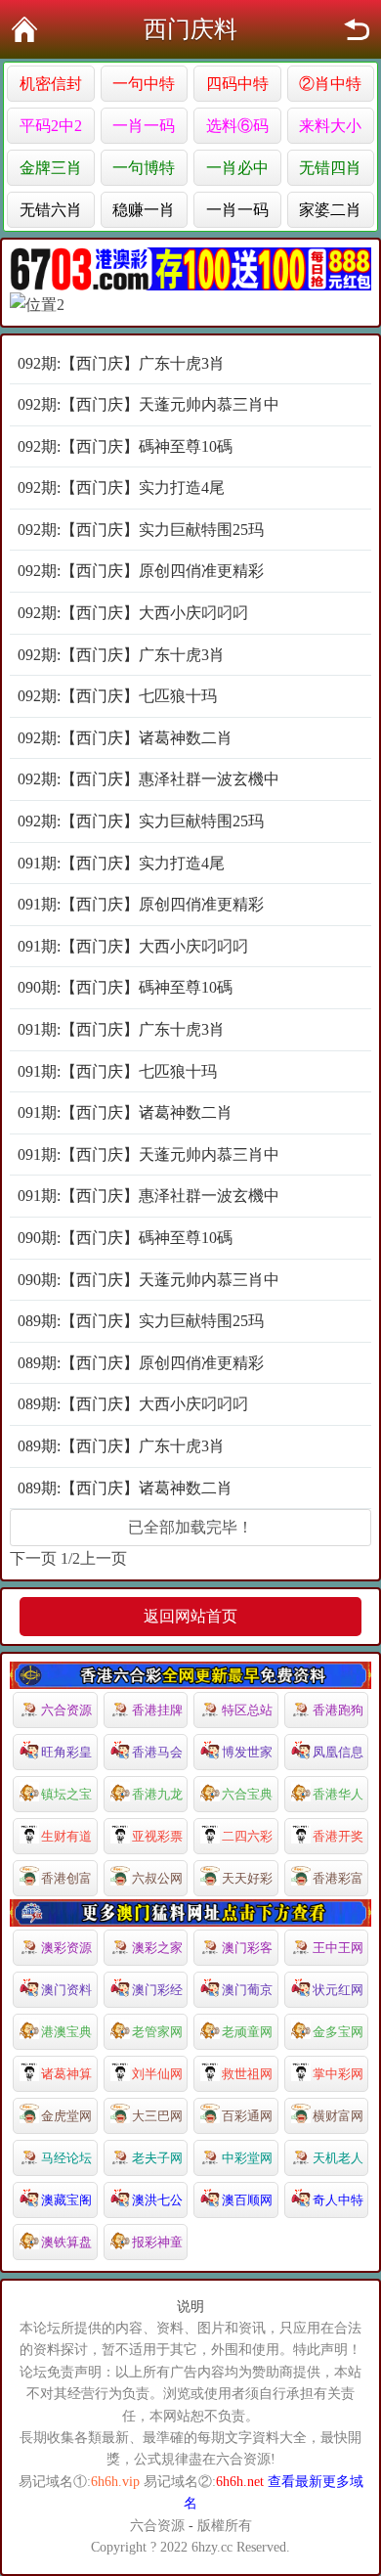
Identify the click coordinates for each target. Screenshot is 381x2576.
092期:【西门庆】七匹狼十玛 (117, 696)
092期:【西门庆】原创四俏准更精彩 (141, 571)
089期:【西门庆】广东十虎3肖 (121, 1446)
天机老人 (338, 2158)
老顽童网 (247, 2032)
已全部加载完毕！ (190, 1527)
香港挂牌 (157, 1710)
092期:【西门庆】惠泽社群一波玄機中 (148, 779)
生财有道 (66, 1836)
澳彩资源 (66, 1948)
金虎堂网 (66, 2116)
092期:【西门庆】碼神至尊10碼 (125, 446)
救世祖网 (247, 2074)
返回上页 (357, 29)
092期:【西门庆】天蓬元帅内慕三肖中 (148, 404)
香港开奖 (338, 1836)
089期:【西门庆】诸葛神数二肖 (125, 1488)
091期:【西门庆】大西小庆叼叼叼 (133, 946)
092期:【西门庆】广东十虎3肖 (121, 363)
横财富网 (338, 2116)
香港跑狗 (338, 1710)
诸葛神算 (66, 2074)
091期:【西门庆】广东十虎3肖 (121, 1029)
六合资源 (66, 1710)
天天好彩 (247, 1878)
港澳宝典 (66, 2032)
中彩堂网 (247, 2158)
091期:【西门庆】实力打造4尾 (121, 863)
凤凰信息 (338, 1752)
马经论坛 (66, 2158)
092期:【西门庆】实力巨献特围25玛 (141, 530)
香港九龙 (157, 1794)
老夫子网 (157, 2158)
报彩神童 (157, 2242)
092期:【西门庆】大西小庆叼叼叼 (133, 613)
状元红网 (338, 1990)
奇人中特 (338, 2200)
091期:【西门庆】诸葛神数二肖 (125, 1112)
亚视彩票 (157, 1836)
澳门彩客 (247, 1948)
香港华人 (338, 1794)
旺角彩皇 (66, 1752)
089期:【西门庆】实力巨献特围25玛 (141, 1321)
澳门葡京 (247, 1990)
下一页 (33, 1558)
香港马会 (157, 1752)
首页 (24, 29)
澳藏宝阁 (66, 2200)
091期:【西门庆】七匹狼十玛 (117, 1071)
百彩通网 (247, 2116)
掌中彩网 (338, 2074)
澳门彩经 (157, 1990)
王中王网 (338, 1948)
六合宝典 (247, 1794)
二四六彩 (247, 1836)
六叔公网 (157, 1878)
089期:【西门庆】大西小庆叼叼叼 (133, 1404)
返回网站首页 (190, 1616)
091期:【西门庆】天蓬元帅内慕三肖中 (148, 1155)
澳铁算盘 (66, 2242)
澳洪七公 (157, 2200)
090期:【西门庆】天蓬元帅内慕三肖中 (148, 1280)
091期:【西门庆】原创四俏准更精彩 (141, 904)
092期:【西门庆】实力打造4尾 (121, 488)
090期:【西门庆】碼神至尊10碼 (125, 987)
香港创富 (66, 1878)
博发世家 (247, 1752)
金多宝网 (338, 2032)
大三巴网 (157, 2116)
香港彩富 (338, 1878)
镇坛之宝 (66, 1794)
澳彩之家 (157, 1948)
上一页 (104, 1558)
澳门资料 (66, 1990)
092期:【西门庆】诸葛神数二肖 (125, 738)
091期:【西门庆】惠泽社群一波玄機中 (148, 1196)
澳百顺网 (247, 2200)
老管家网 (157, 2032)
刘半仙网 (157, 2074)
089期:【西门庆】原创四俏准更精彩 (141, 1363)
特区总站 (247, 1710)
